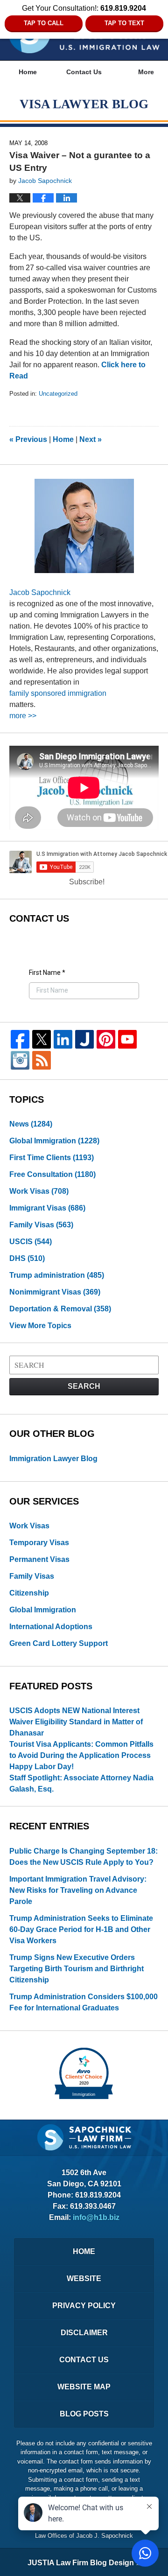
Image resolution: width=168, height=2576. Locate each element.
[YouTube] (127, 1039)
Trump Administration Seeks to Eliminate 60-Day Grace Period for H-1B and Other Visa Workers (81, 1929)
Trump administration (57, 1275)
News (31, 1124)
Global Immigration (54, 1141)
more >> (23, 716)
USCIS (31, 1242)
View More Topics (40, 1326)
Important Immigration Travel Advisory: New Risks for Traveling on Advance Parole (78, 1890)
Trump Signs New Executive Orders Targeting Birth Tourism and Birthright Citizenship (77, 1969)
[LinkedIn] (63, 1039)
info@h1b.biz (96, 2217)
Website (84, 2278)
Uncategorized (58, 394)
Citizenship (29, 1593)
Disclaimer (84, 2333)
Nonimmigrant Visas (55, 1292)
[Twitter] (42, 1039)
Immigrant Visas (47, 1208)
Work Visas (39, 1191)
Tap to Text (124, 23)
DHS (27, 1258)
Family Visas (41, 1225)
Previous (28, 439)
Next (91, 439)
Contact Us (84, 72)
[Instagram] (20, 1060)
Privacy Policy (84, 2306)
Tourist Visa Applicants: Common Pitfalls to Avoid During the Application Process (81, 1750)
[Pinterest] (106, 1039)
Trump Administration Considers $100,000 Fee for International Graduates (84, 2002)
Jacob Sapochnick (40, 592)
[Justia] (84, 1039)
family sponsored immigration (58, 693)
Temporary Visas (39, 1543)
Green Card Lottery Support (59, 1643)
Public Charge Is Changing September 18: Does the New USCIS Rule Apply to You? (84, 1857)
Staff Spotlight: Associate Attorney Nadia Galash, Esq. (81, 1783)
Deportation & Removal (60, 1309)
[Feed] (42, 1060)
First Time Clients (52, 1158)
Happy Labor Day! (42, 1767)
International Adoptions (51, 1627)
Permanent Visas (39, 1559)
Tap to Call (44, 23)
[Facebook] (20, 1039)
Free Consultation (52, 1174)
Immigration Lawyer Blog (53, 1459)
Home (28, 72)
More (146, 72)
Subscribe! (87, 882)
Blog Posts (84, 2414)
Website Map (84, 2387)
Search (84, 1386)
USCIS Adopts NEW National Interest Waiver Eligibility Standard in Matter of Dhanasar (76, 1722)
